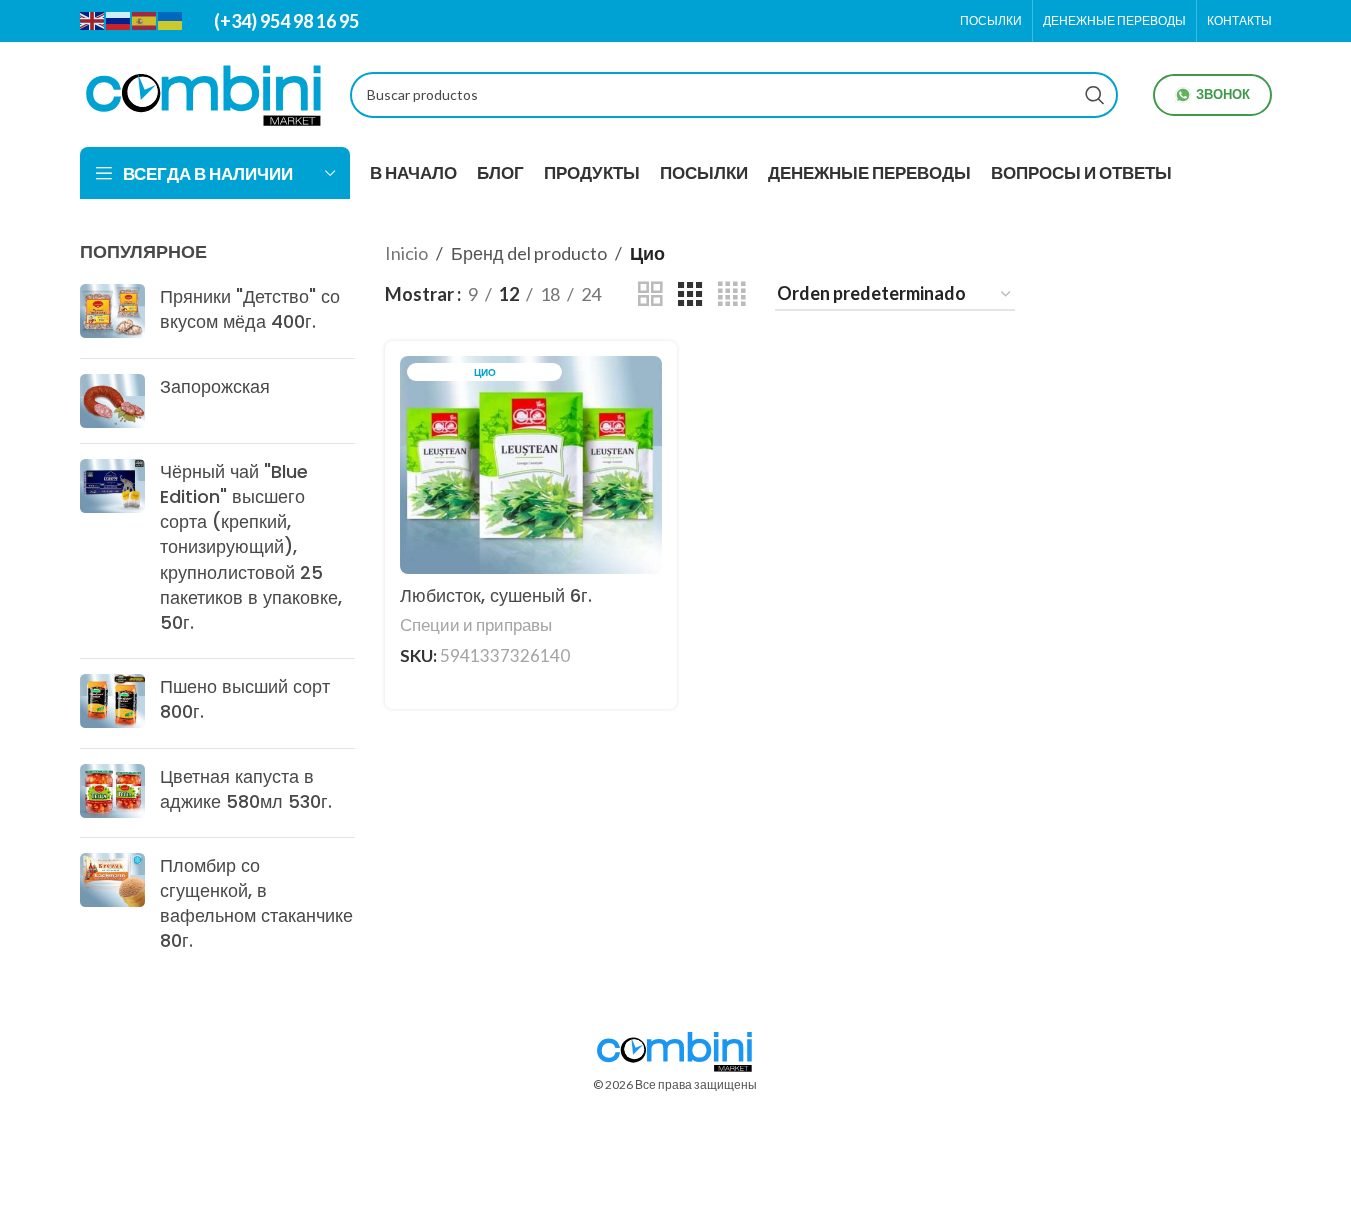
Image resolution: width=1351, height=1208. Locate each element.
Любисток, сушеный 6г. (496, 595)
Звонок (1223, 94)
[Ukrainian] (171, 19)
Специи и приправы (476, 624)
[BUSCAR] (1095, 95)
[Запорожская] (112, 401)
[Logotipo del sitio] (205, 92)
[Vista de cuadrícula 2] (650, 294)
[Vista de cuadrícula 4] (731, 294)
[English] (93, 19)
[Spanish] (145, 19)
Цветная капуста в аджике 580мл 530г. (246, 789)
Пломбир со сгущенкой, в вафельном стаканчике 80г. (256, 903)
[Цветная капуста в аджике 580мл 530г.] (112, 793)
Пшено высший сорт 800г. (245, 699)
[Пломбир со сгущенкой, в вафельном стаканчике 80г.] (112, 907)
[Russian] (119, 19)
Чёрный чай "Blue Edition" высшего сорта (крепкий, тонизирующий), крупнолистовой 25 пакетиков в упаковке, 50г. (251, 547)
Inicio (406, 253)
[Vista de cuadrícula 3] (690, 294)
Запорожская (215, 386)
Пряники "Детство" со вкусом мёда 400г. (250, 309)
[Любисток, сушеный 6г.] (531, 465)
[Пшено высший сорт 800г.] (112, 703)
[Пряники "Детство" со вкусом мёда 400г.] (112, 313)
